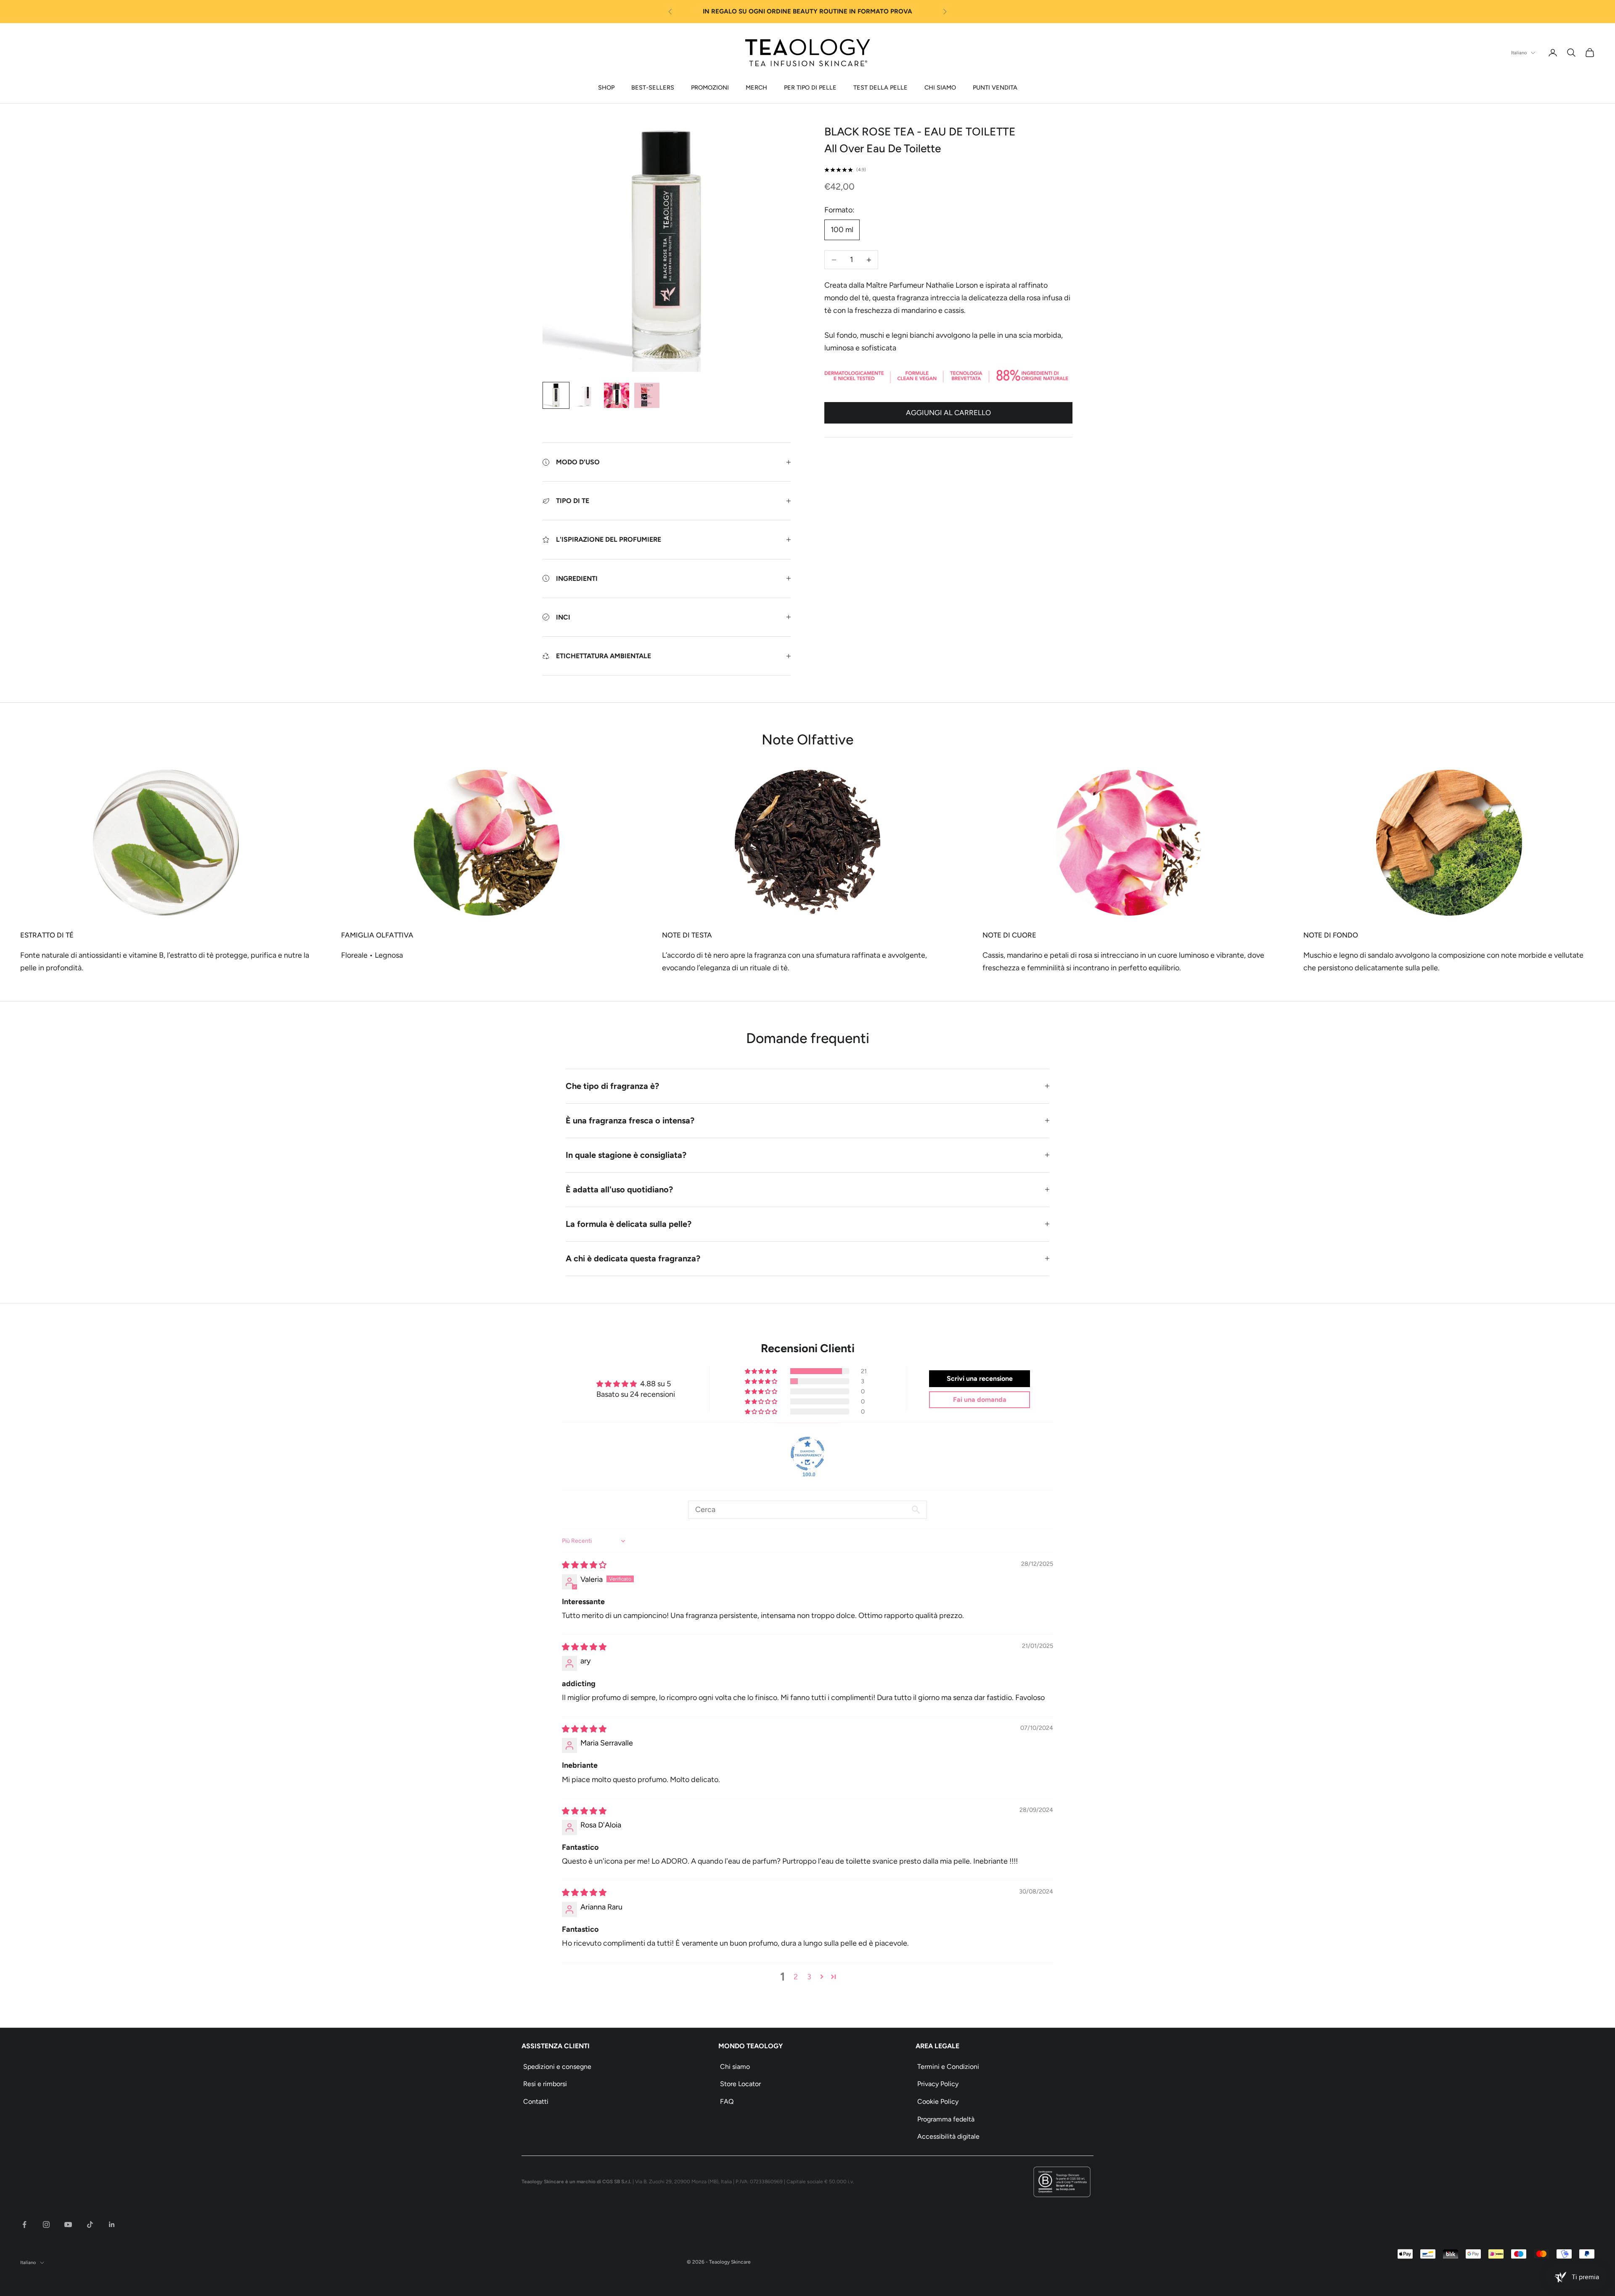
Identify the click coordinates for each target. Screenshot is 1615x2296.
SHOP (606, 87)
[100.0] (807, 1454)
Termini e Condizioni (948, 2067)
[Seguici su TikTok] (90, 2224)
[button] (762, 1371)
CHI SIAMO (940, 87)
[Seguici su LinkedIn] (112, 2224)
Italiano (1519, 53)
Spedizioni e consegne (557, 2067)
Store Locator (740, 2084)
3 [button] (809, 1977)
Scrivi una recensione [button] (980, 1378)
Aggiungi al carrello (948, 413)
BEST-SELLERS (653, 87)
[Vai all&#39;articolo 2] (586, 395)
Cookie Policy (938, 2101)
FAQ (727, 2101)
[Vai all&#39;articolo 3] (617, 395)
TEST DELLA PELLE (880, 87)
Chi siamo (735, 2067)
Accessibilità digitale (948, 2136)
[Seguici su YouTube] (68, 2224)
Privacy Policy (938, 2084)
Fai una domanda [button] (980, 1400)
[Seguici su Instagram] (46, 2224)
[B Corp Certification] (1062, 2182)
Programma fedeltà (946, 2119)
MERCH (756, 87)
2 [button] (796, 1977)
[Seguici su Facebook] (24, 2224)
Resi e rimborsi (545, 2084)
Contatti (536, 2101)
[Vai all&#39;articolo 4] (647, 395)
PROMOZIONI (710, 87)
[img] (584, 1565)
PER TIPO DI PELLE (810, 87)
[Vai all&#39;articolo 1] (556, 395)
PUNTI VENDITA (995, 87)
